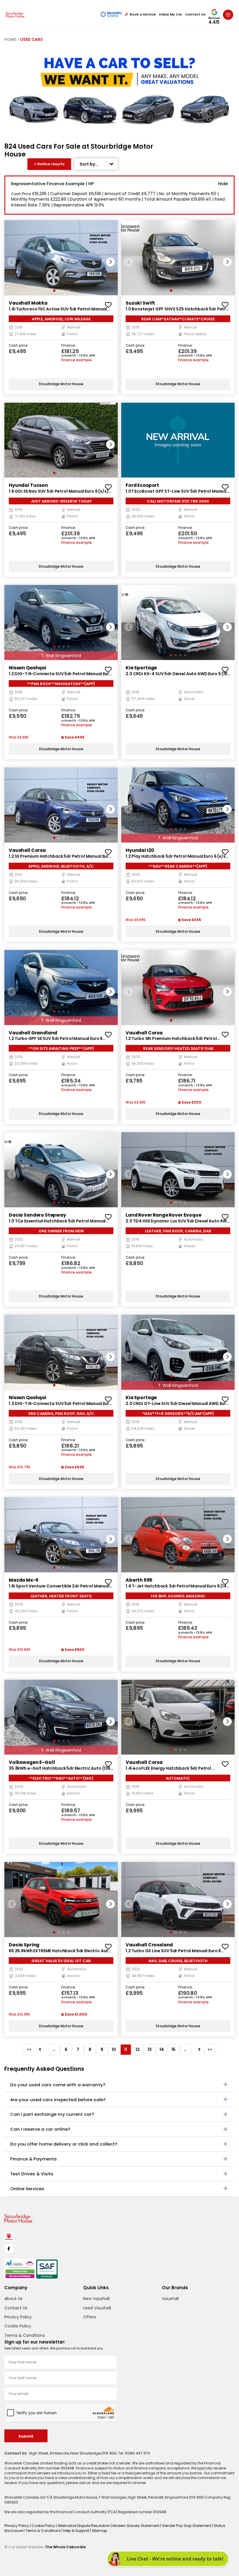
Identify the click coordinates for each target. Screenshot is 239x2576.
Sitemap (99, 2531)
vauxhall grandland (33, 1033)
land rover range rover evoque (164, 1215)
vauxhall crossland (149, 1945)
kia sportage (141, 668)
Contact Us (195, 14)
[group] (61, 258)
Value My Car (171, 14)
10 (114, 2049)
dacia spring (24, 1945)
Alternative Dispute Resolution (84, 2526)
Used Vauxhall (97, 2308)
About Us (13, 2299)
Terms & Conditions (25, 2335)
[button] (110, 262)
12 (138, 2049)
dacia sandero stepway (37, 1215)
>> (210, 2049)
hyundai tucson (28, 485)
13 (150, 2049)
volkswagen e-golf (32, 1762)
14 (162, 2049)
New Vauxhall (96, 2299)
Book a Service (143, 14)
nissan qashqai (28, 668)
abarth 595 (139, 1580)
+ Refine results (49, 164)
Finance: (69, 346)
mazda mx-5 (24, 1580)
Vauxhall (170, 2299)
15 (173, 2049)
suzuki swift (140, 303)
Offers (90, 2317)
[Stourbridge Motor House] (15, 15)
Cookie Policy (18, 2326)
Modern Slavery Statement (136, 2526)
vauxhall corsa (27, 850)
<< (29, 2049)
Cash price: (19, 346)
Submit (26, 2436)
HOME (10, 40)
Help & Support (77, 2531)
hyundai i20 (140, 850)
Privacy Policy (18, 2317)
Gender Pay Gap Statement (187, 2526)
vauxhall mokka (28, 303)
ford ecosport (142, 485)
